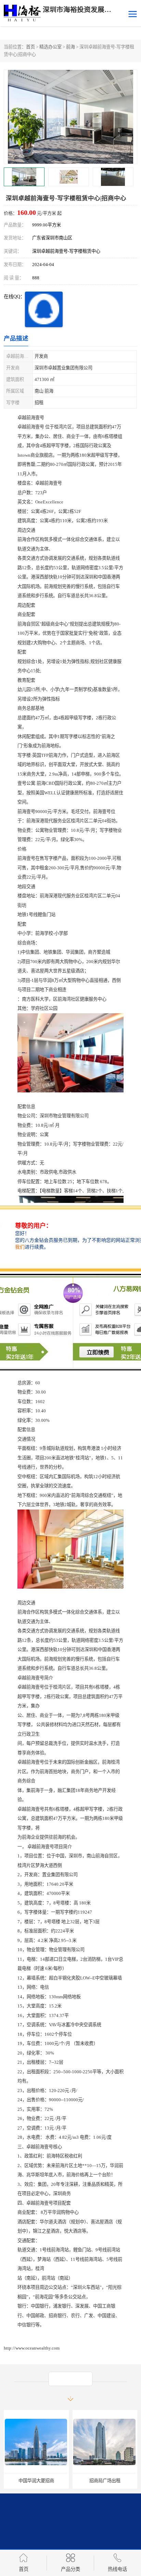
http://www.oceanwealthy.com (32, 2348)
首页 (30, 47)
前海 (70, 47)
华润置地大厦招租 (105, 2481)
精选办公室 (50, 47)
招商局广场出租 (36, 2481)
